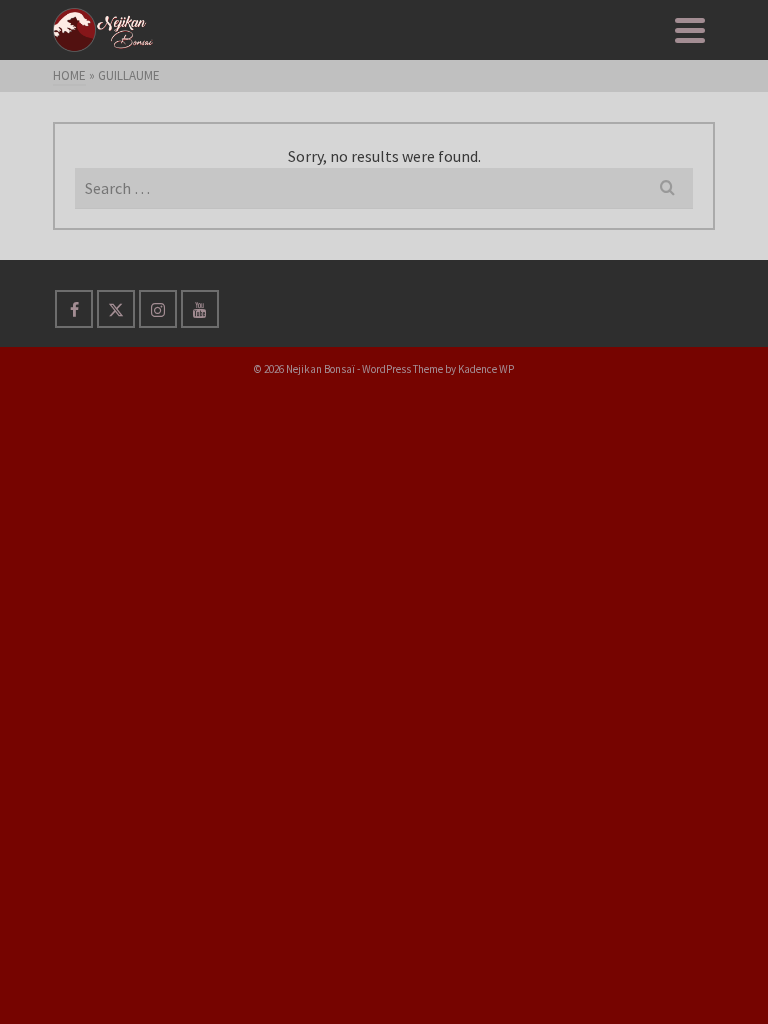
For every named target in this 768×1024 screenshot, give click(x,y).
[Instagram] (158, 309)
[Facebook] (74, 309)
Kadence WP (486, 369)
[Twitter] (116, 309)
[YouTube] (200, 309)
